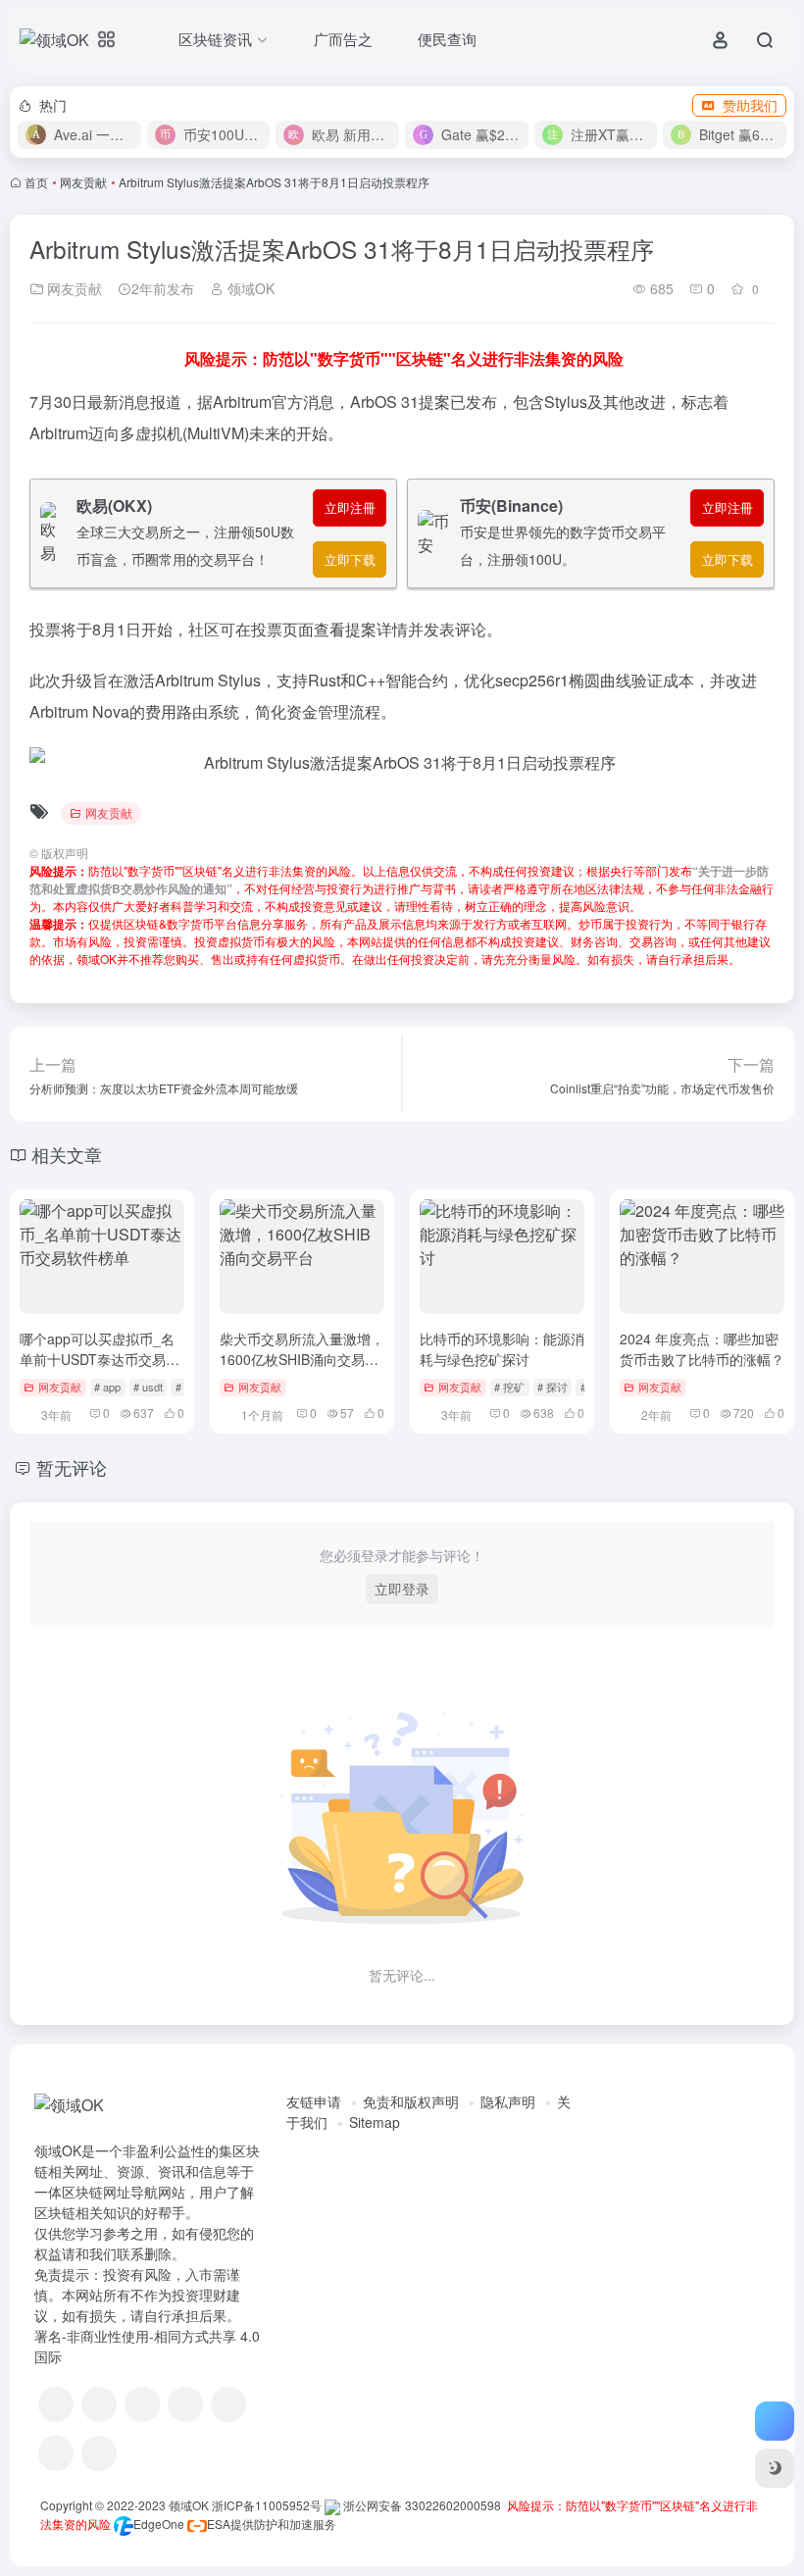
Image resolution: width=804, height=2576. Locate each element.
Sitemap (375, 2122)
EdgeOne (159, 2524)
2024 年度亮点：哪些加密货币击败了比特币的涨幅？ (702, 1349)
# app (107, 1387)
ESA (219, 2524)
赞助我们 (750, 105)
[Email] (99, 2453)
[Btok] (142, 2404)
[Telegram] (185, 2404)
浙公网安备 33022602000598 (421, 2505)
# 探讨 (553, 1387)
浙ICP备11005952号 (267, 2505)
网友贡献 (83, 182)
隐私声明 (508, 2101)
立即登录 (402, 1589)
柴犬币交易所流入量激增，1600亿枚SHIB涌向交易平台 (302, 1359)
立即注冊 (350, 507)
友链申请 (314, 2101)
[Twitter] (228, 2404)
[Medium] (56, 2453)
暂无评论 (72, 1467)
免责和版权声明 (411, 2101)
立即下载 (350, 559)
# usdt (148, 1387)
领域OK (249, 288)
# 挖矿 (509, 1387)
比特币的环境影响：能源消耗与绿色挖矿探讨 (502, 1349)
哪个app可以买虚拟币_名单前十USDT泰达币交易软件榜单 (100, 1359)
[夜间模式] (775, 2468)
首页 (36, 182)
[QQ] (99, 2404)
